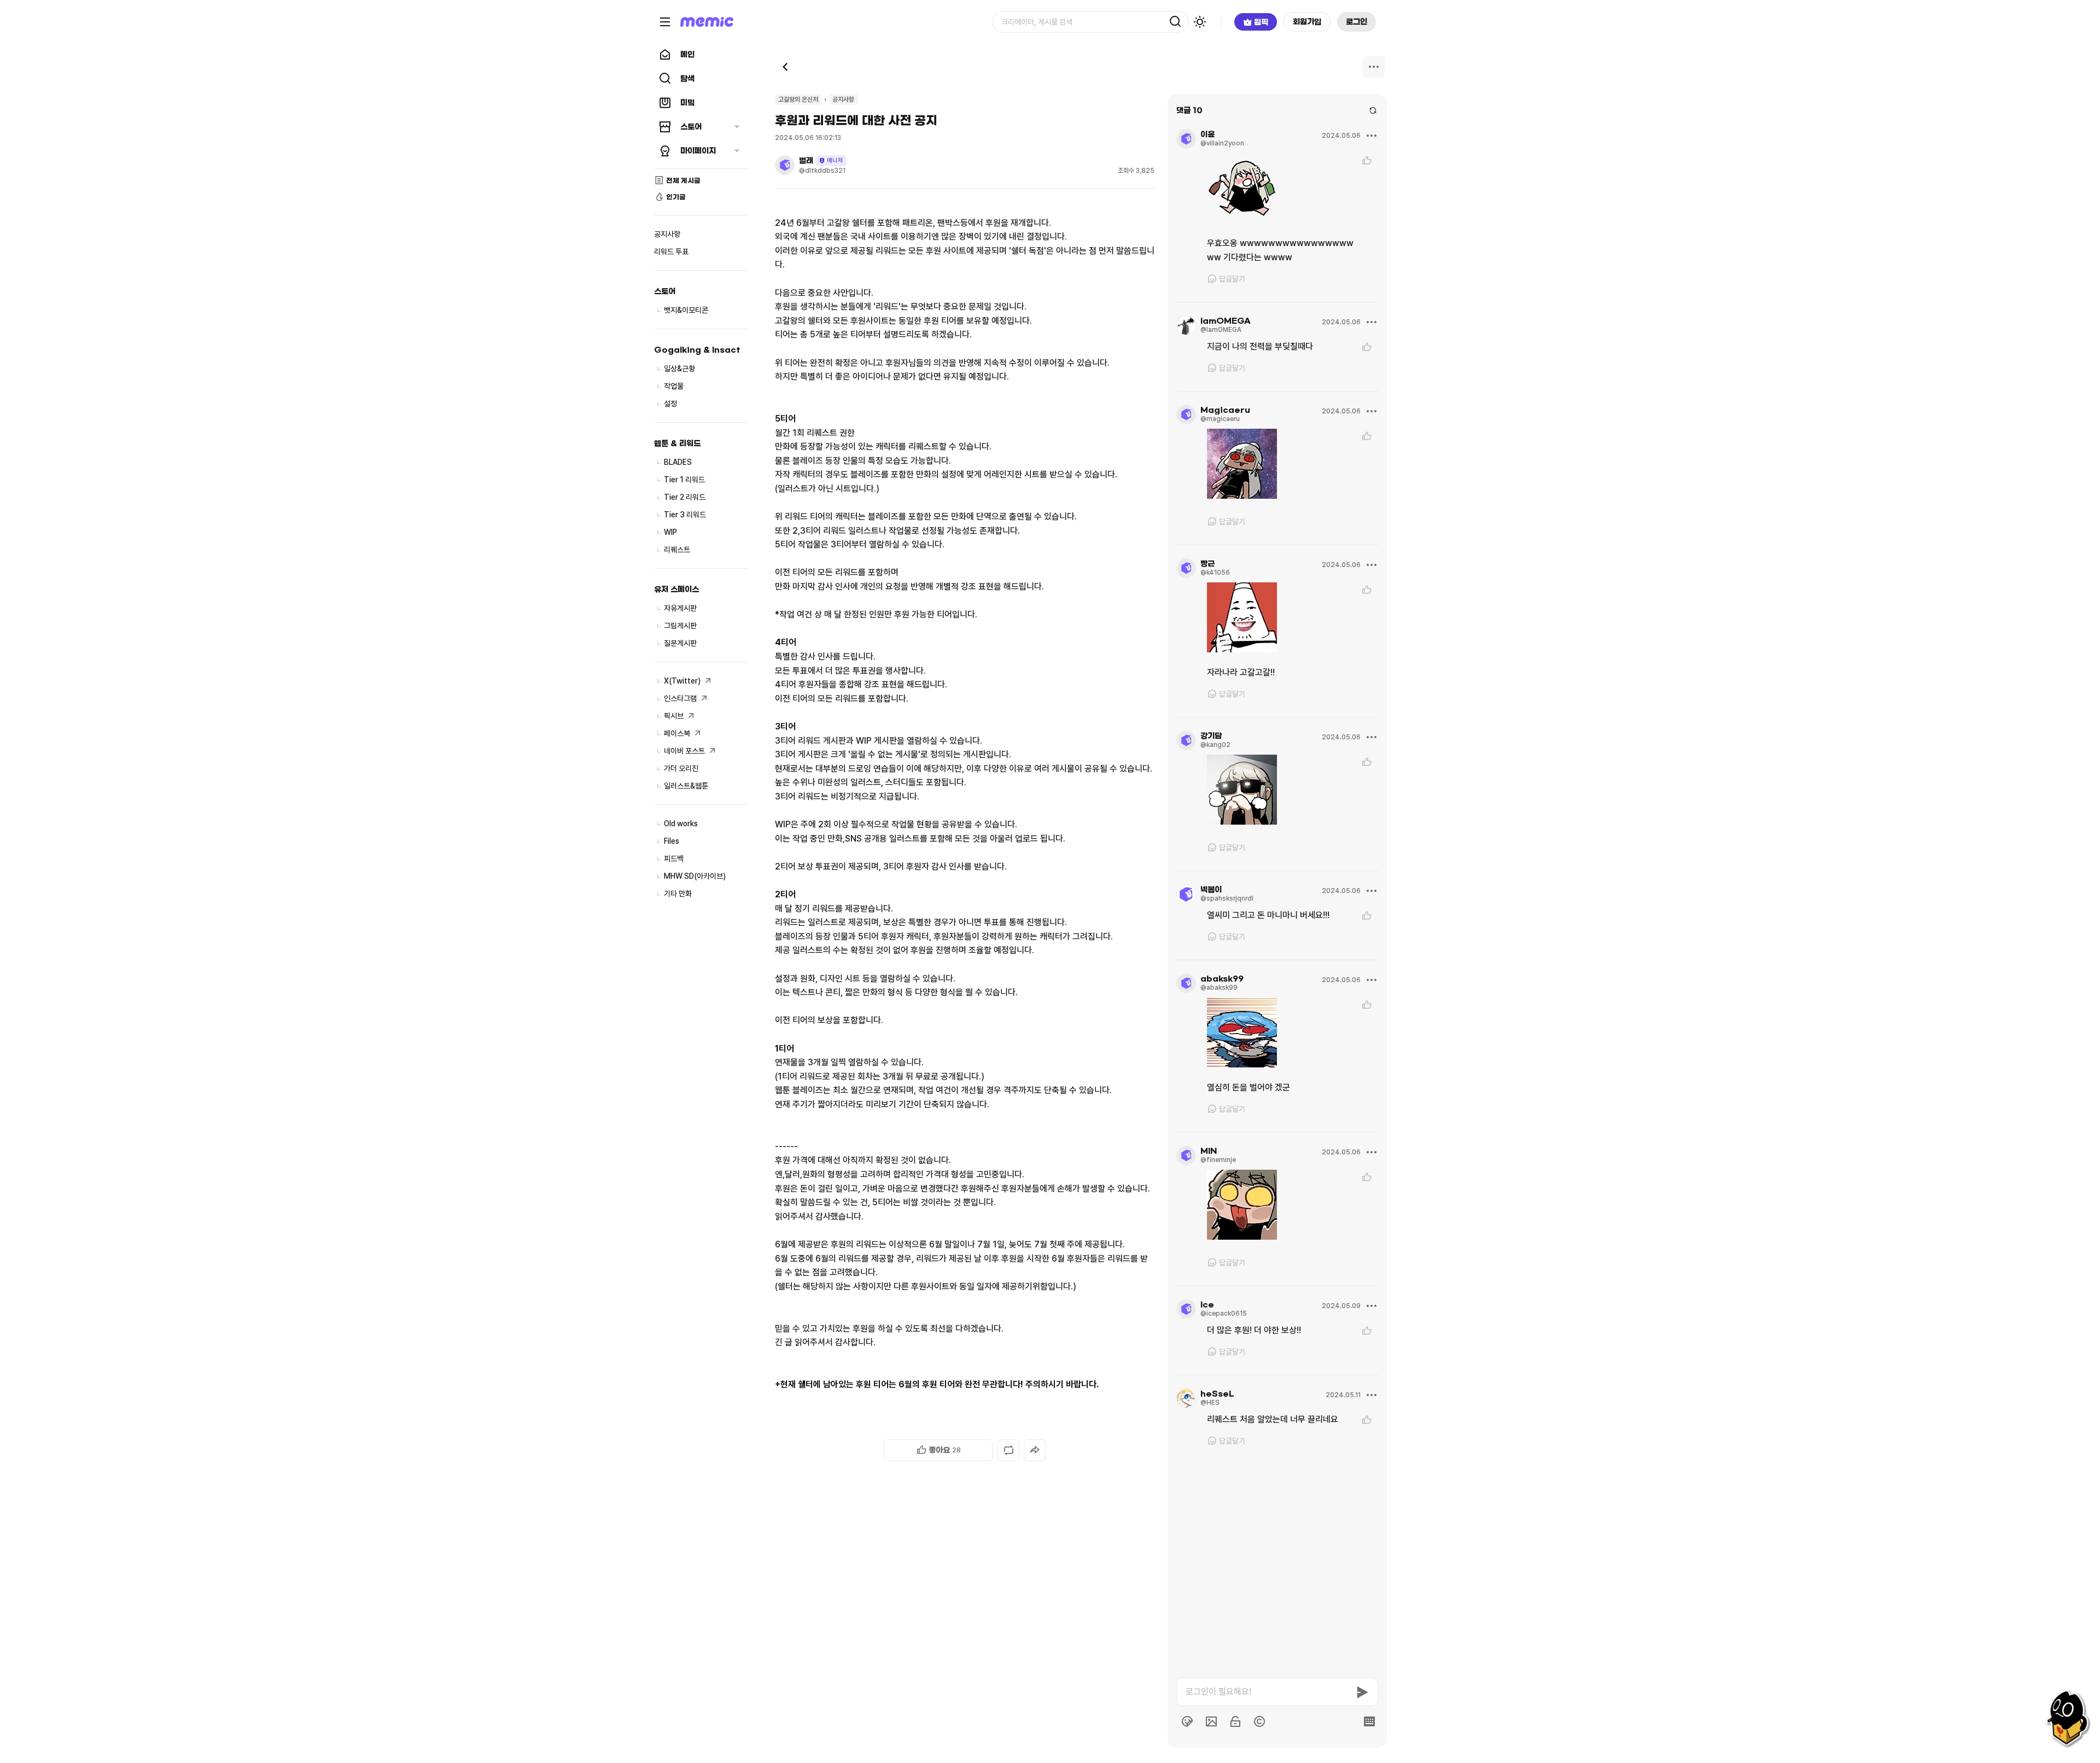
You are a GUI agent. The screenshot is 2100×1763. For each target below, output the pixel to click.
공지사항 (843, 100)
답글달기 (1232, 279)
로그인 (1357, 22)
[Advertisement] (965, 1720)
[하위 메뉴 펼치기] (737, 127)
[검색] (1175, 22)
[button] (938, 1450)
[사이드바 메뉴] (665, 22)
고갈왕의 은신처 (798, 100)
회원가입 (1307, 22)
